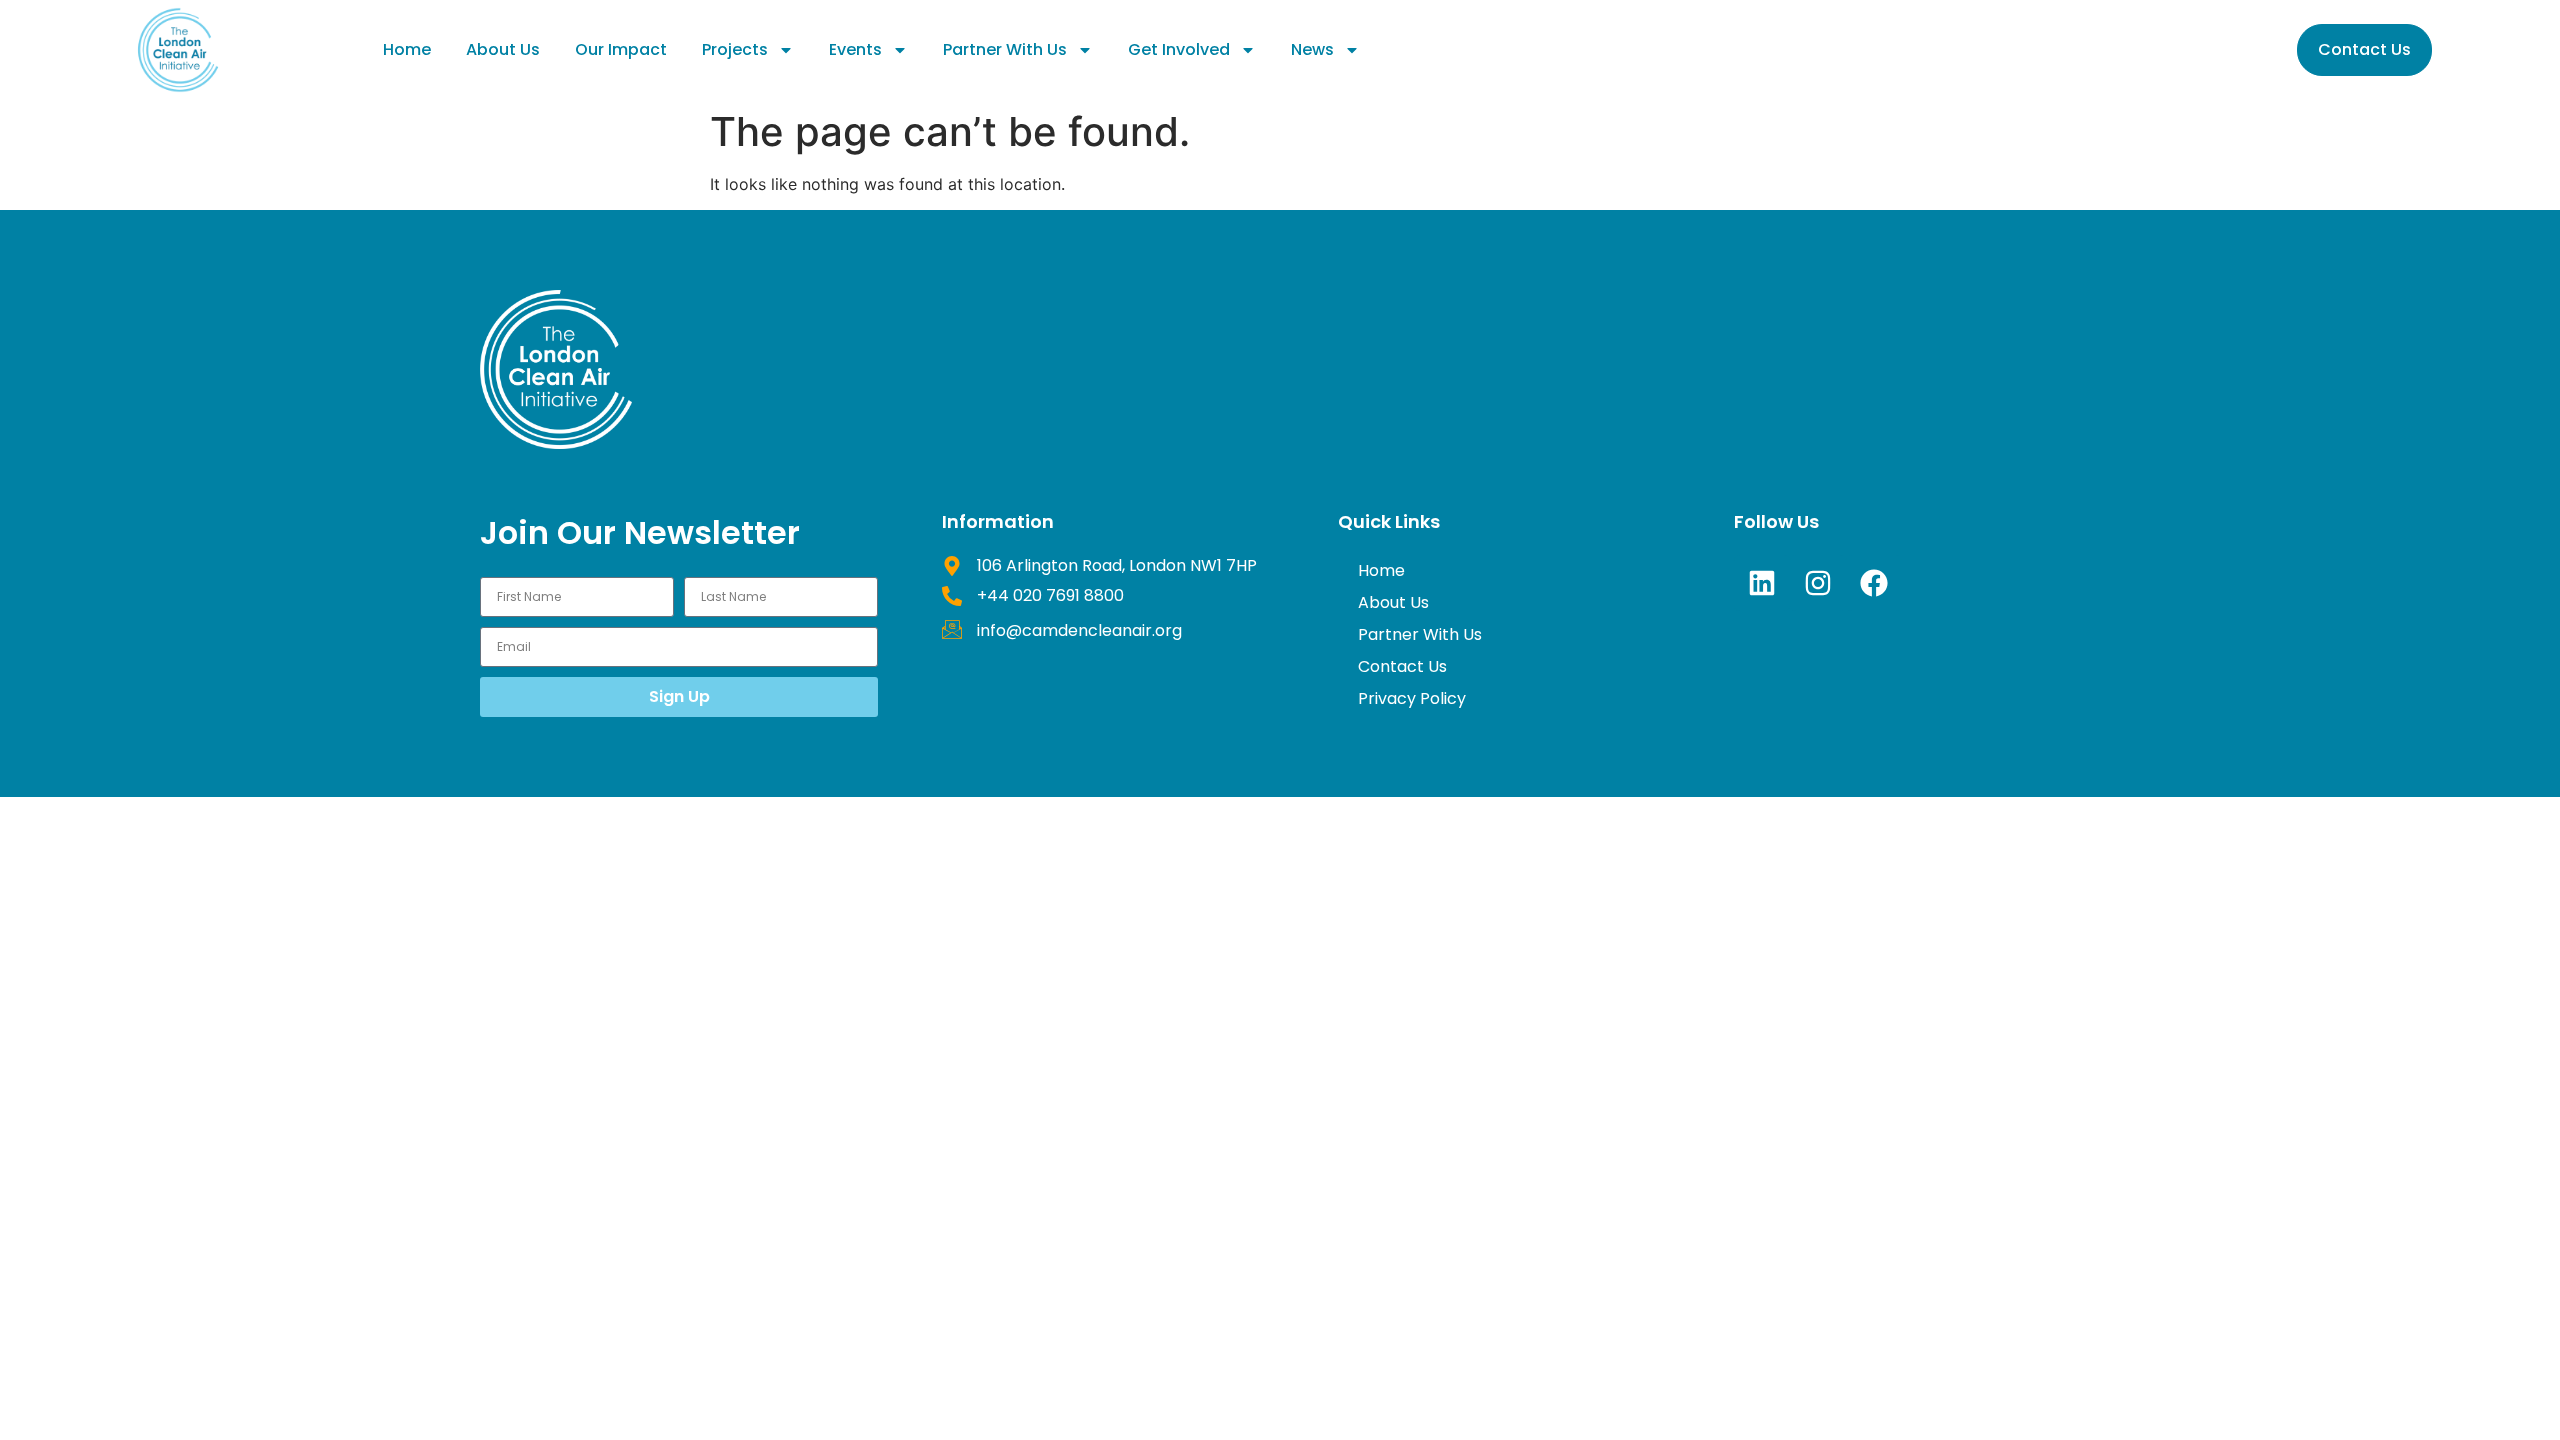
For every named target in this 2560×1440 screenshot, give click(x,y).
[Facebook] (1874, 583)
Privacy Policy (1412, 698)
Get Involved (1179, 49)
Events (855, 49)
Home (407, 49)
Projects (735, 49)
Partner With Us (1005, 49)
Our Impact (621, 49)
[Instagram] (1818, 583)
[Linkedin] (1762, 583)
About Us (503, 49)
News (1312, 49)
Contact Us (1402, 666)
